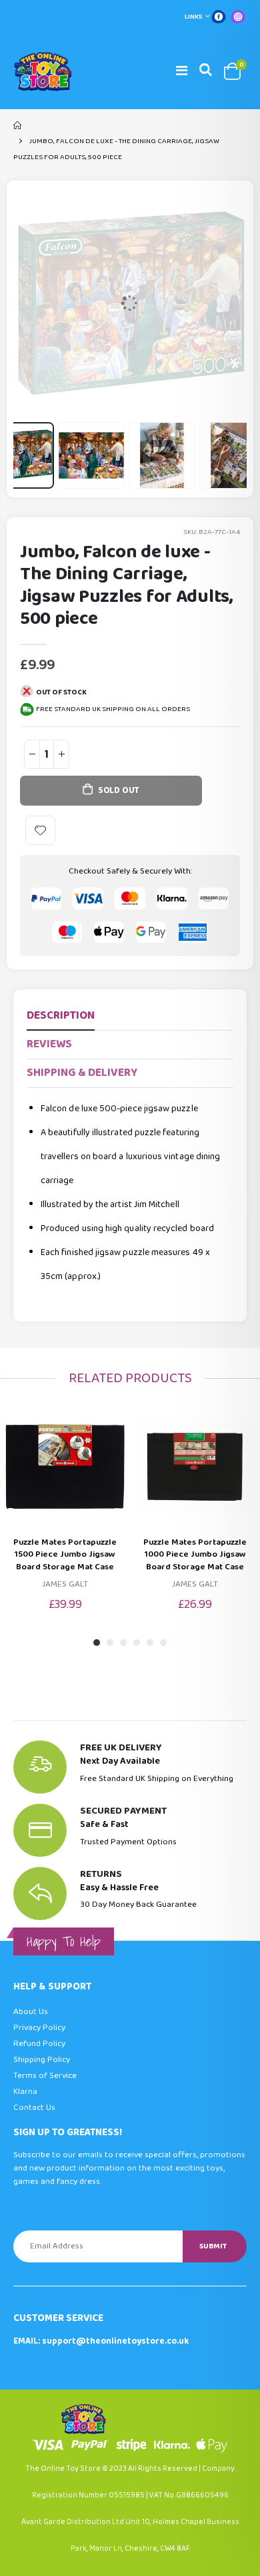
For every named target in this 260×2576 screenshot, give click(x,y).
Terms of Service (45, 2076)
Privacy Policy (39, 2028)
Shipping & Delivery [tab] (82, 1073)
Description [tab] (61, 1016)
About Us (31, 2012)
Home (18, 125)
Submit (213, 2246)
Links (194, 17)
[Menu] (182, 71)
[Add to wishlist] (40, 831)
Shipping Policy (42, 2060)
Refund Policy (39, 2044)
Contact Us (34, 2108)
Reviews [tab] (49, 1044)
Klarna (25, 2092)
